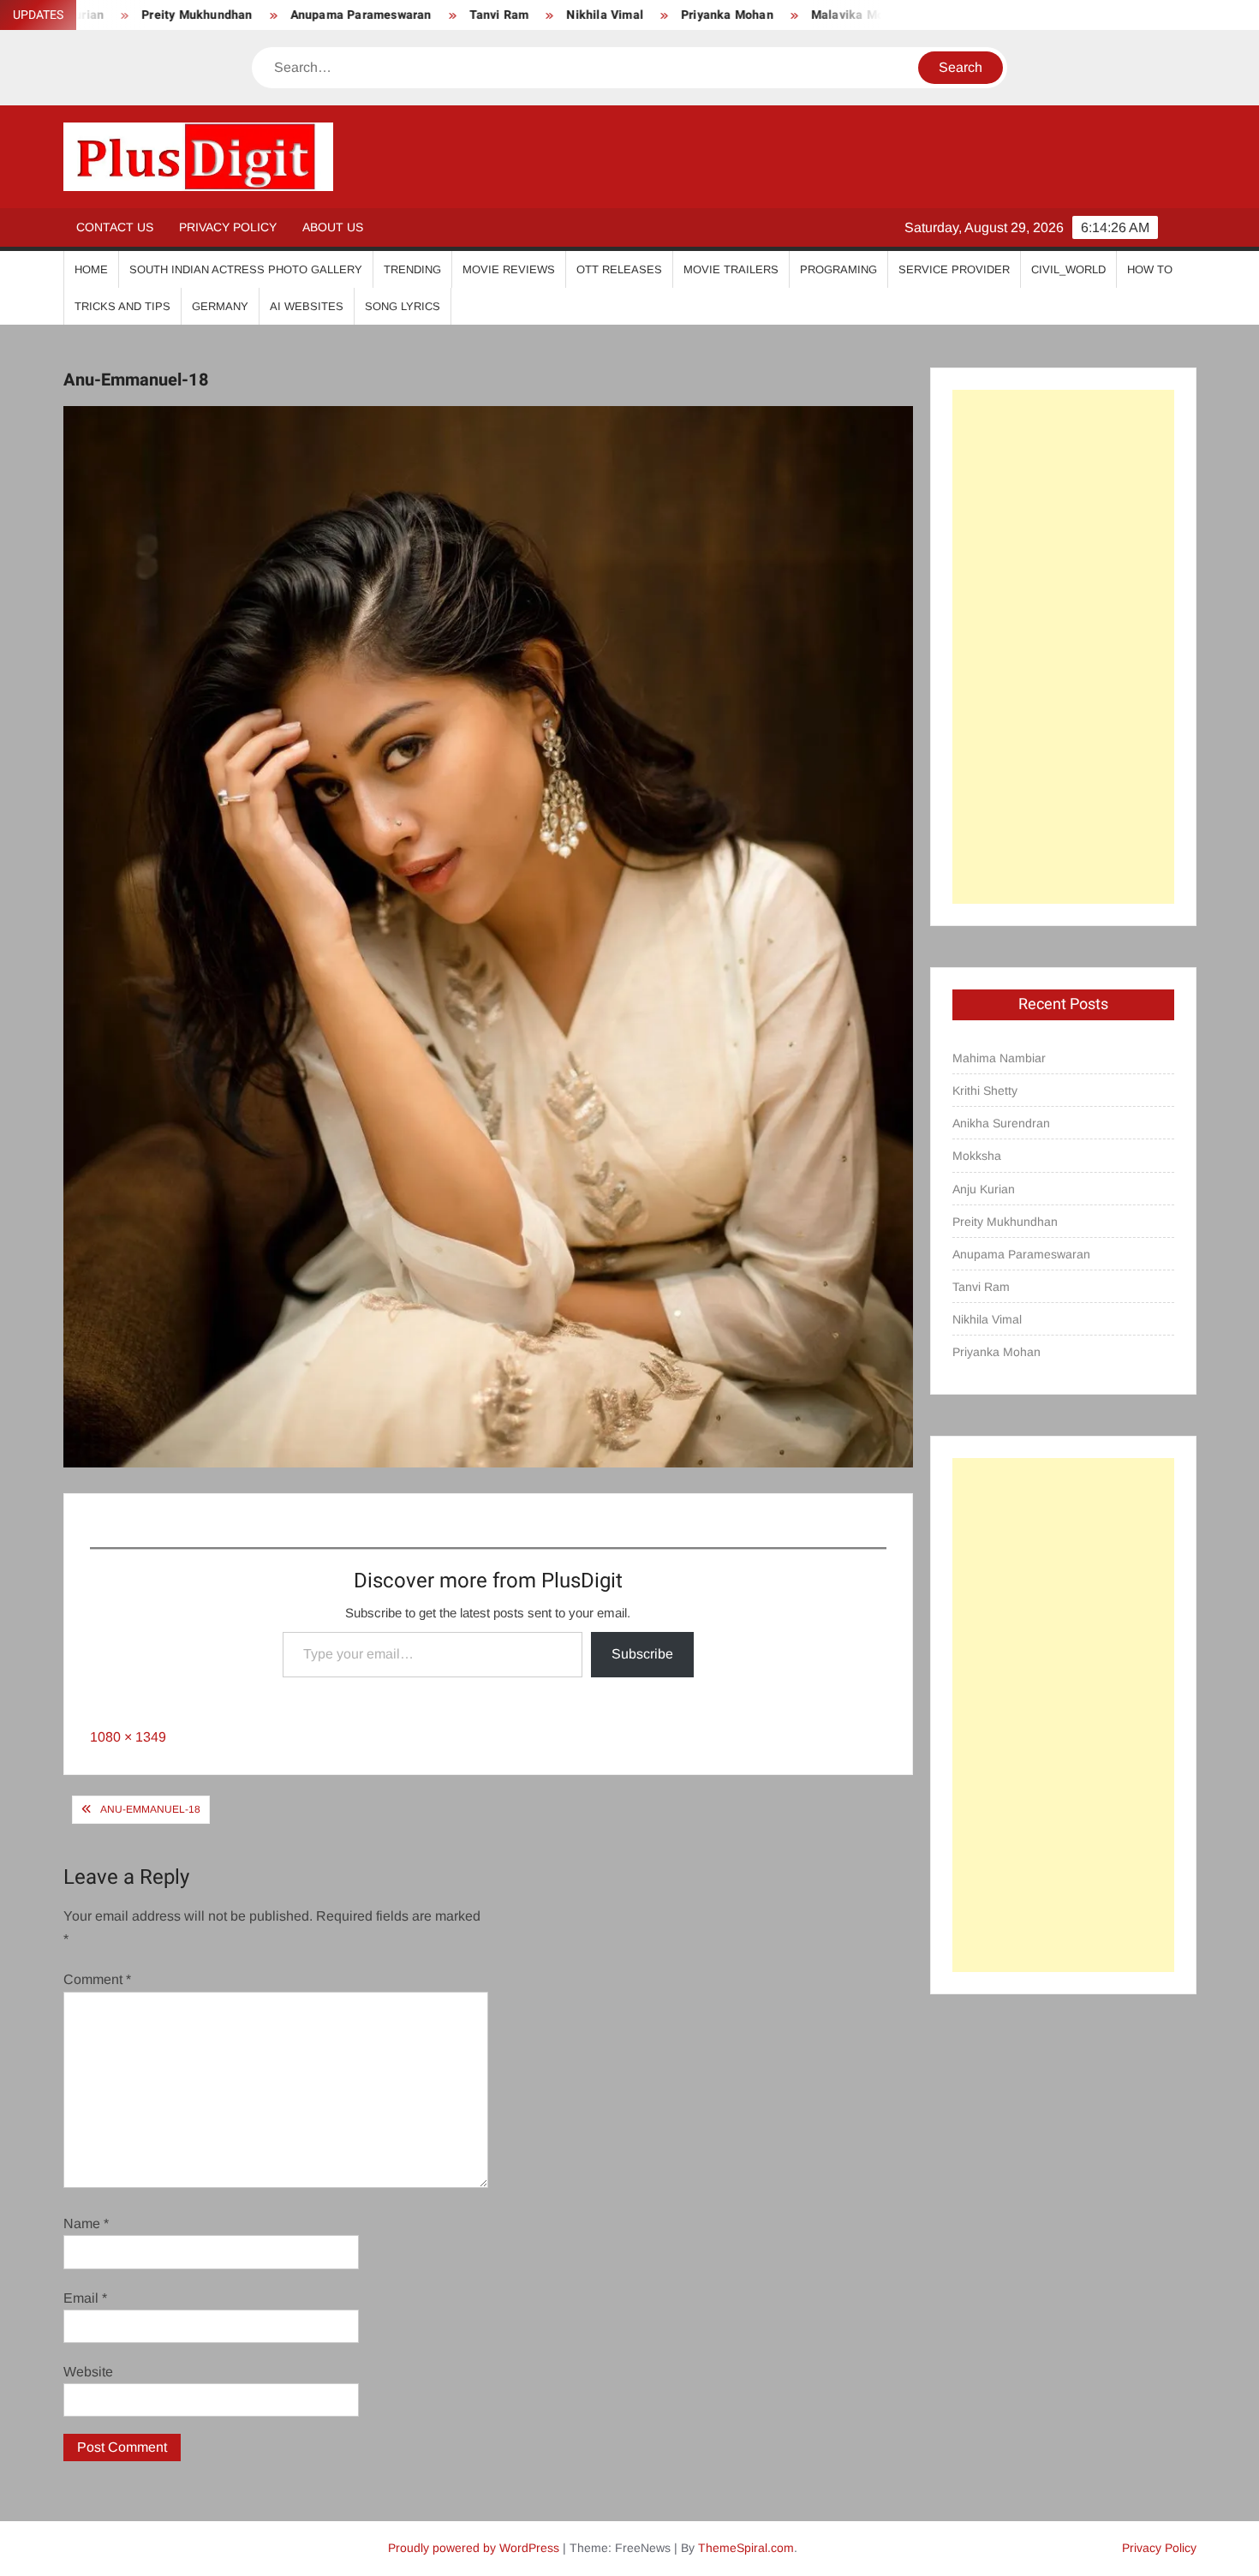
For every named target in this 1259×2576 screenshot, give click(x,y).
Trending (412, 269)
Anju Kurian (984, 1189)
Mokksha (977, 1156)
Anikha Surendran (1001, 1123)
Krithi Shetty (985, 1091)
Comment (97, 1979)
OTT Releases (619, 269)
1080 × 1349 (128, 1737)
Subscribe (642, 1654)
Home (91, 269)
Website (88, 2372)
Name (86, 2223)
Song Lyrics (403, 306)
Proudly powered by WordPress (474, 2548)
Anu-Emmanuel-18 (150, 1809)
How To (1150, 269)
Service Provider (954, 269)
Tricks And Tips (122, 306)
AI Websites (307, 306)
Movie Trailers (731, 269)
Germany (220, 306)
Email (85, 2298)
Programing (838, 269)
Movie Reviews (509, 269)
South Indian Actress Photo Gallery (246, 269)
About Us (333, 227)
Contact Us (115, 227)
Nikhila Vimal (534, 15)
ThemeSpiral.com (746, 2548)
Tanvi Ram (427, 15)
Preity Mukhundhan (1005, 1222)
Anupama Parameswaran (289, 15)
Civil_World (1068, 269)
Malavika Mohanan (794, 15)
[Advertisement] (1063, 647)
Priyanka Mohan (656, 15)
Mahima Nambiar (999, 1058)
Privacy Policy (228, 227)
